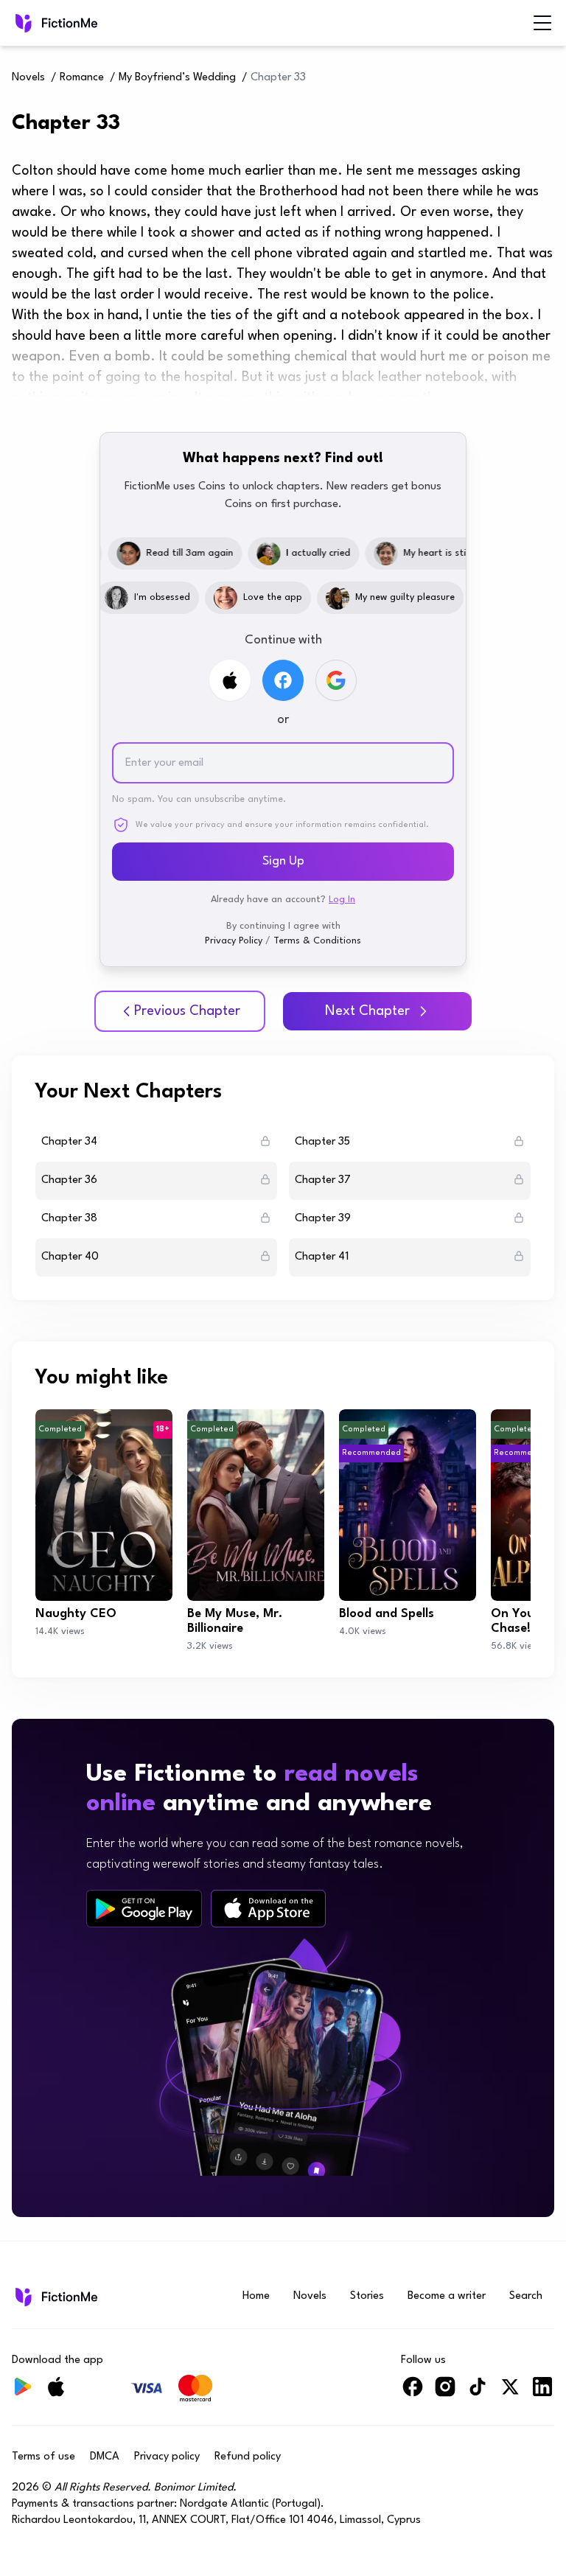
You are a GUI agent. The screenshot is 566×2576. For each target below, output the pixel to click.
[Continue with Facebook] (283, 680)
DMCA (105, 2457)
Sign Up (283, 861)
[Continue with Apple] (230, 680)
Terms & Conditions (317, 941)
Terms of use (43, 2457)
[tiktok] (478, 2393)
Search (526, 2296)
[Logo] (22, 23)
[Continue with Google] (336, 680)
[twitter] (510, 2393)
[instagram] (445, 2393)
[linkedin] (542, 2393)
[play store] (144, 1909)
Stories (367, 2296)
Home (256, 2296)
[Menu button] (542, 23)
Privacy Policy (234, 941)
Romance (82, 78)
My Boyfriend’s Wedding (177, 78)
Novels (28, 78)
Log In (342, 900)
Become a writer (447, 2296)
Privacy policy (167, 2457)
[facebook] (413, 2393)
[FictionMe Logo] (55, 2297)
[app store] (268, 1909)
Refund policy (248, 2457)
